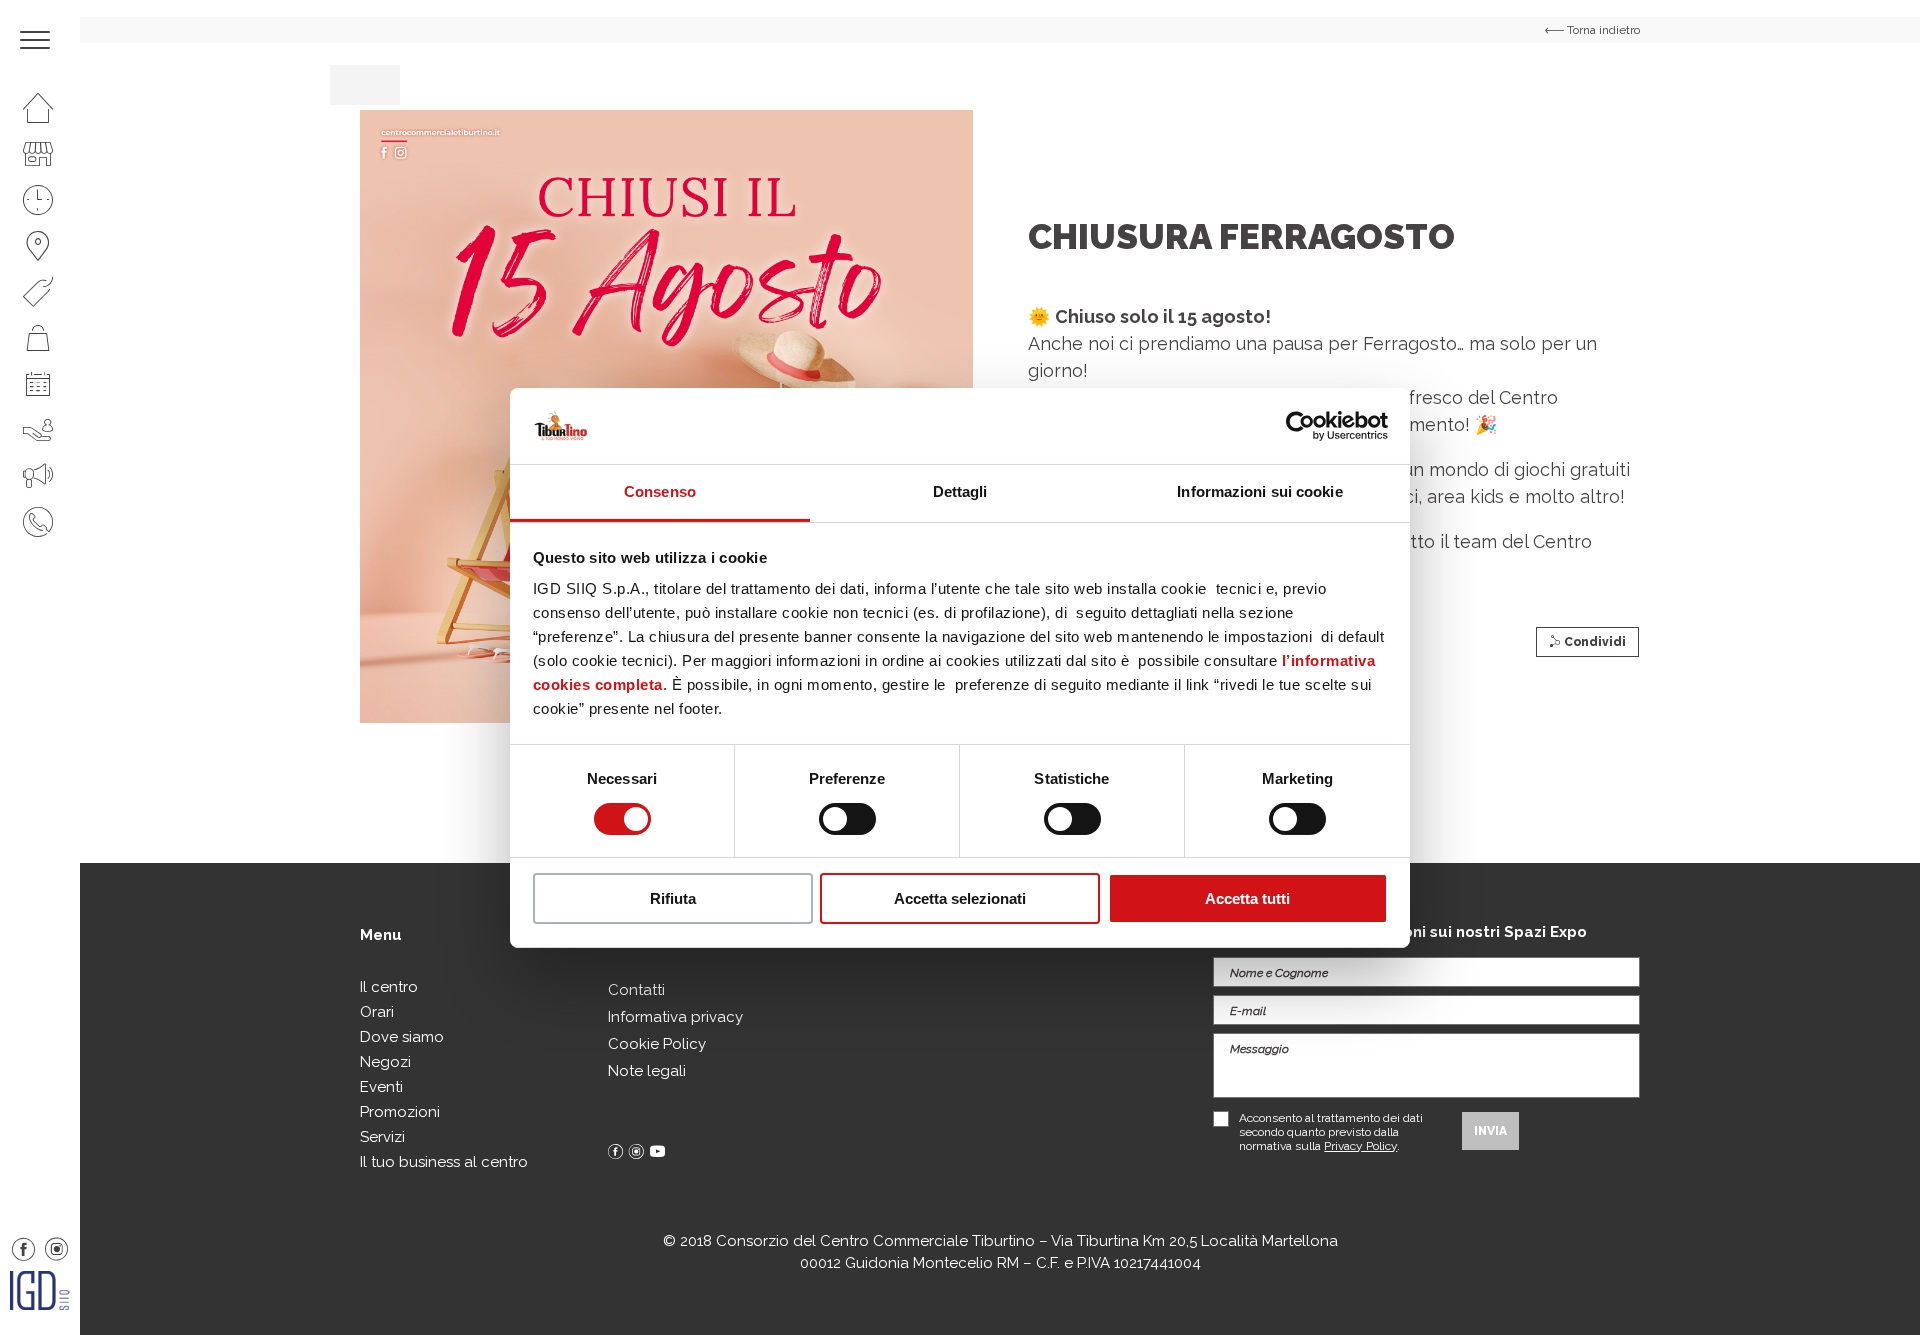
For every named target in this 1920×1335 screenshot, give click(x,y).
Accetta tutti (1247, 898)
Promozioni (400, 1112)
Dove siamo (402, 1037)
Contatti (636, 990)
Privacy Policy (1360, 1146)
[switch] (847, 819)
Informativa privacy (675, 1017)
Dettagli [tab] (960, 491)
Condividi (1593, 642)
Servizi (382, 1137)
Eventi (381, 1087)
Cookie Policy (657, 1044)
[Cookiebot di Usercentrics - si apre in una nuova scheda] (1300, 426)
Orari (377, 1012)
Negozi (385, 1062)
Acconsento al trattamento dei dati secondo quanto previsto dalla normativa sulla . (1331, 1132)
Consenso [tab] (660, 491)
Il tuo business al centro (444, 1162)
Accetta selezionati (960, 898)
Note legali (647, 1071)
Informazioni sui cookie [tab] (1259, 491)
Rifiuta (673, 898)
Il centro (389, 987)
